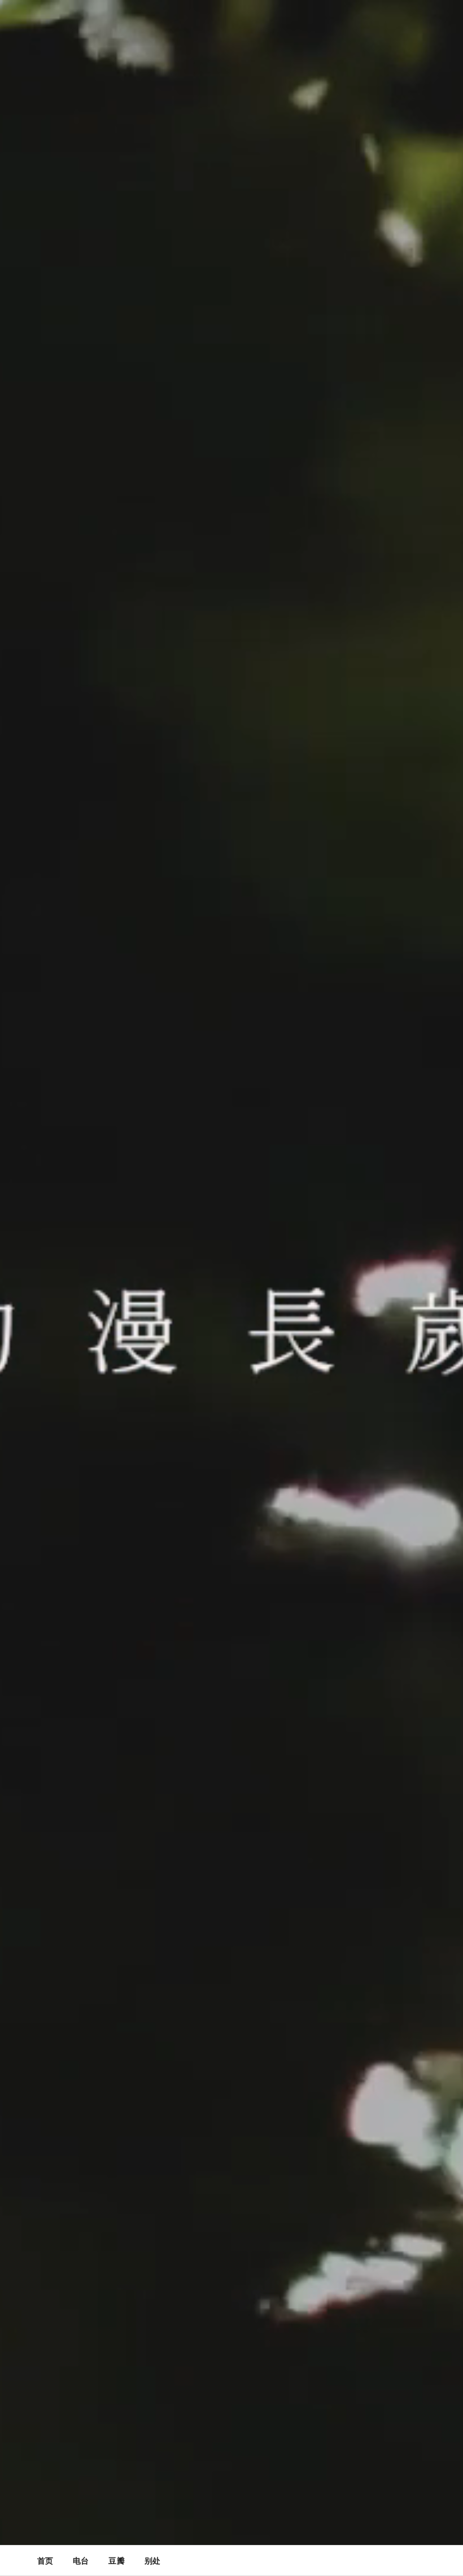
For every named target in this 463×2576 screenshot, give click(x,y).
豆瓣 (116, 2560)
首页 (45, 2560)
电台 (81, 2560)
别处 (152, 2560)
